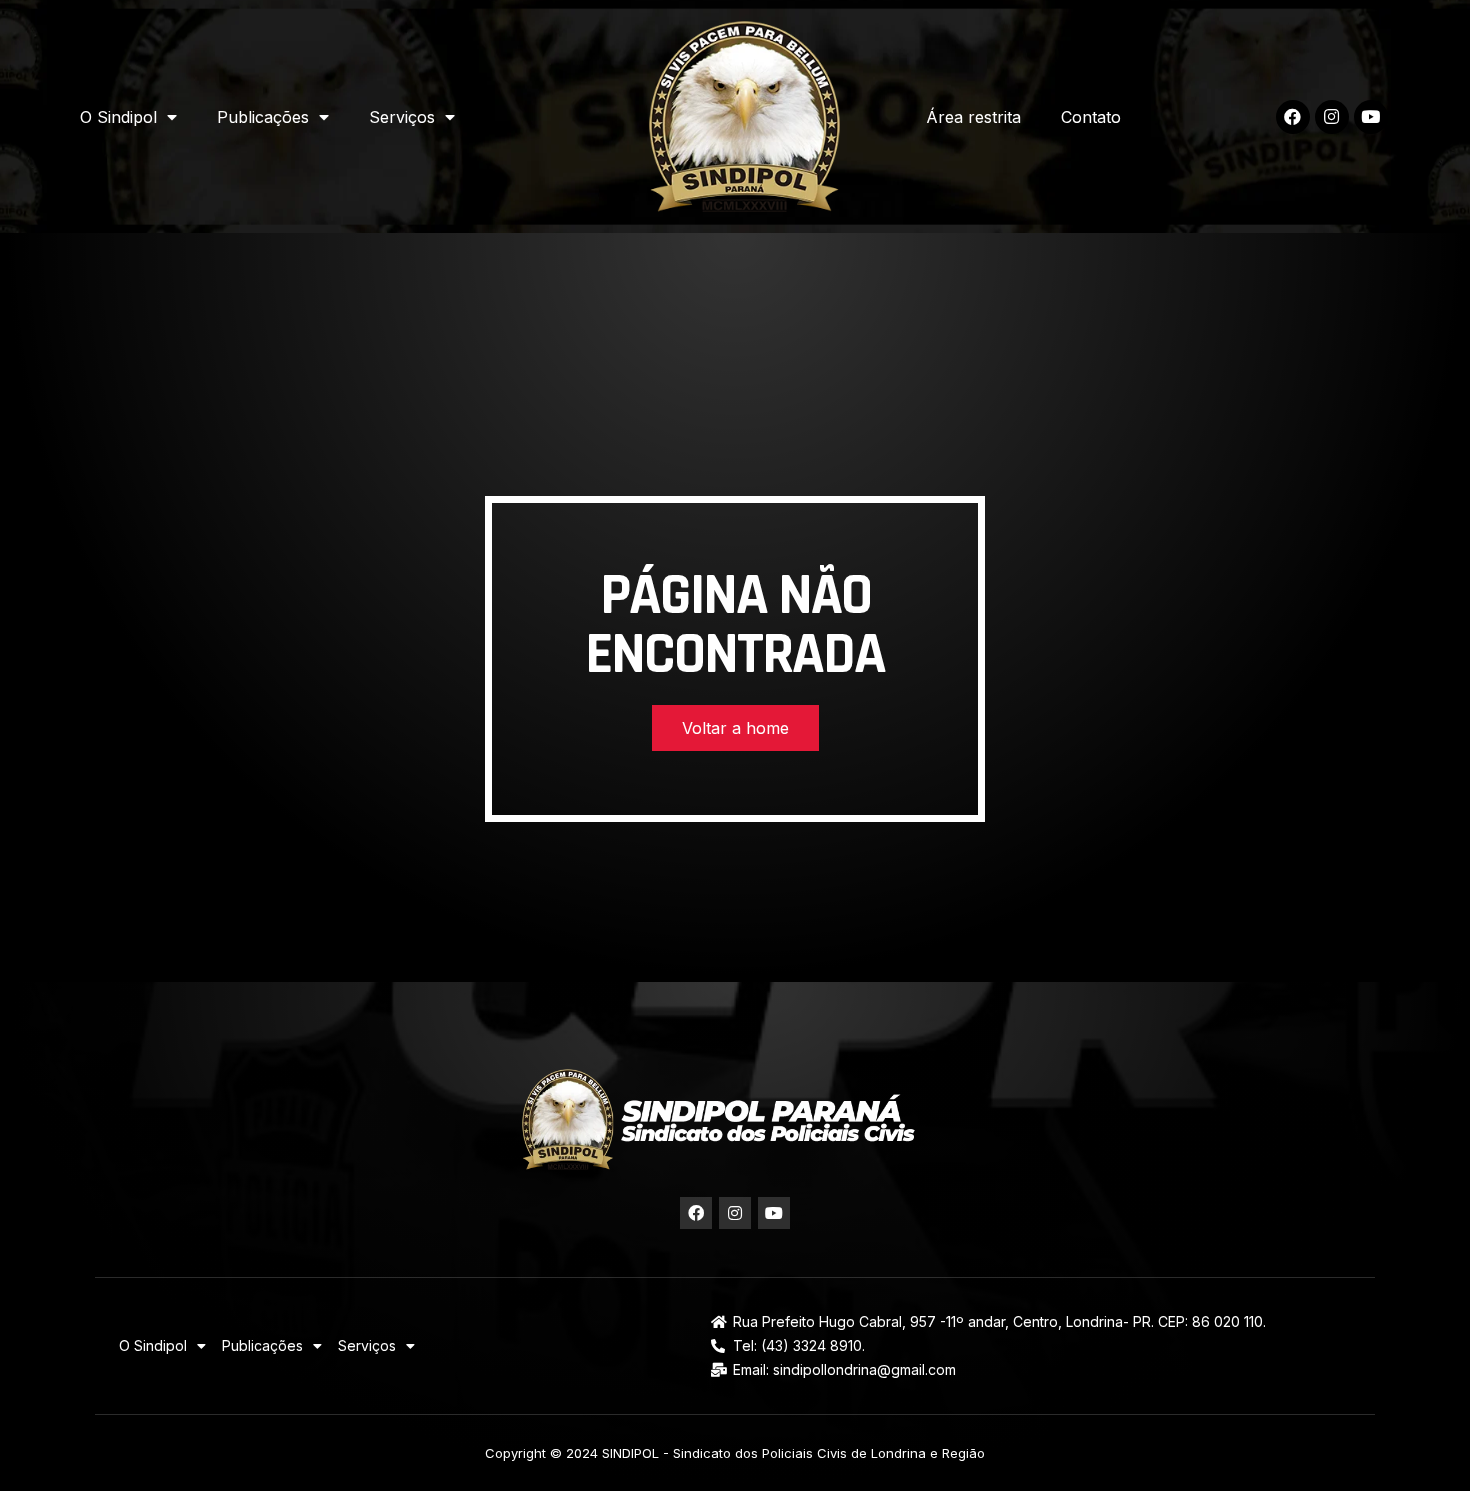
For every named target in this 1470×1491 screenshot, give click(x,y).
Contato (1091, 117)
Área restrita (973, 117)
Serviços (402, 117)
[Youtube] (1371, 117)
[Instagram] (1332, 117)
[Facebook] (1293, 117)
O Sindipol (118, 117)
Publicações (263, 117)
